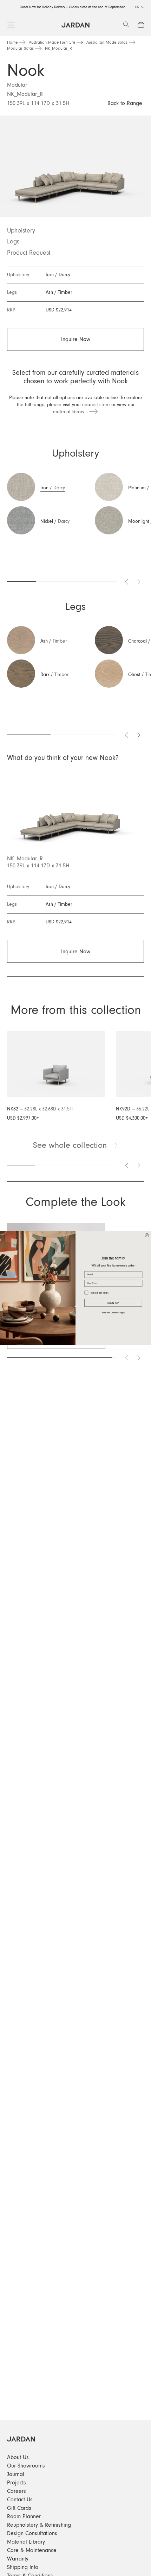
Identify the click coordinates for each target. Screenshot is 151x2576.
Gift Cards (19, 2508)
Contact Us (20, 2500)
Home (12, 43)
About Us (18, 2457)
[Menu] (11, 25)
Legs (13, 242)
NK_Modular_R (58, 49)
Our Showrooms (26, 2466)
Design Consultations (32, 2533)
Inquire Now (76, 339)
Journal (16, 2474)
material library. (71, 412)
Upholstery (21, 231)
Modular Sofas (20, 49)
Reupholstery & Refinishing (39, 2525)
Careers (17, 2491)
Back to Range (125, 103)
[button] (46, 490)
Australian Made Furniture (52, 43)
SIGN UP (113, 1303)
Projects (17, 2483)
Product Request (29, 253)
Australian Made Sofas (107, 43)
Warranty (18, 2559)
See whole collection (71, 1145)
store (105, 405)
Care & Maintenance (32, 2550)
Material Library (26, 2542)
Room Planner (24, 2516)
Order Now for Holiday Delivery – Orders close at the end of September (72, 7)
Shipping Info (23, 2567)
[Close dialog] (147, 1235)
